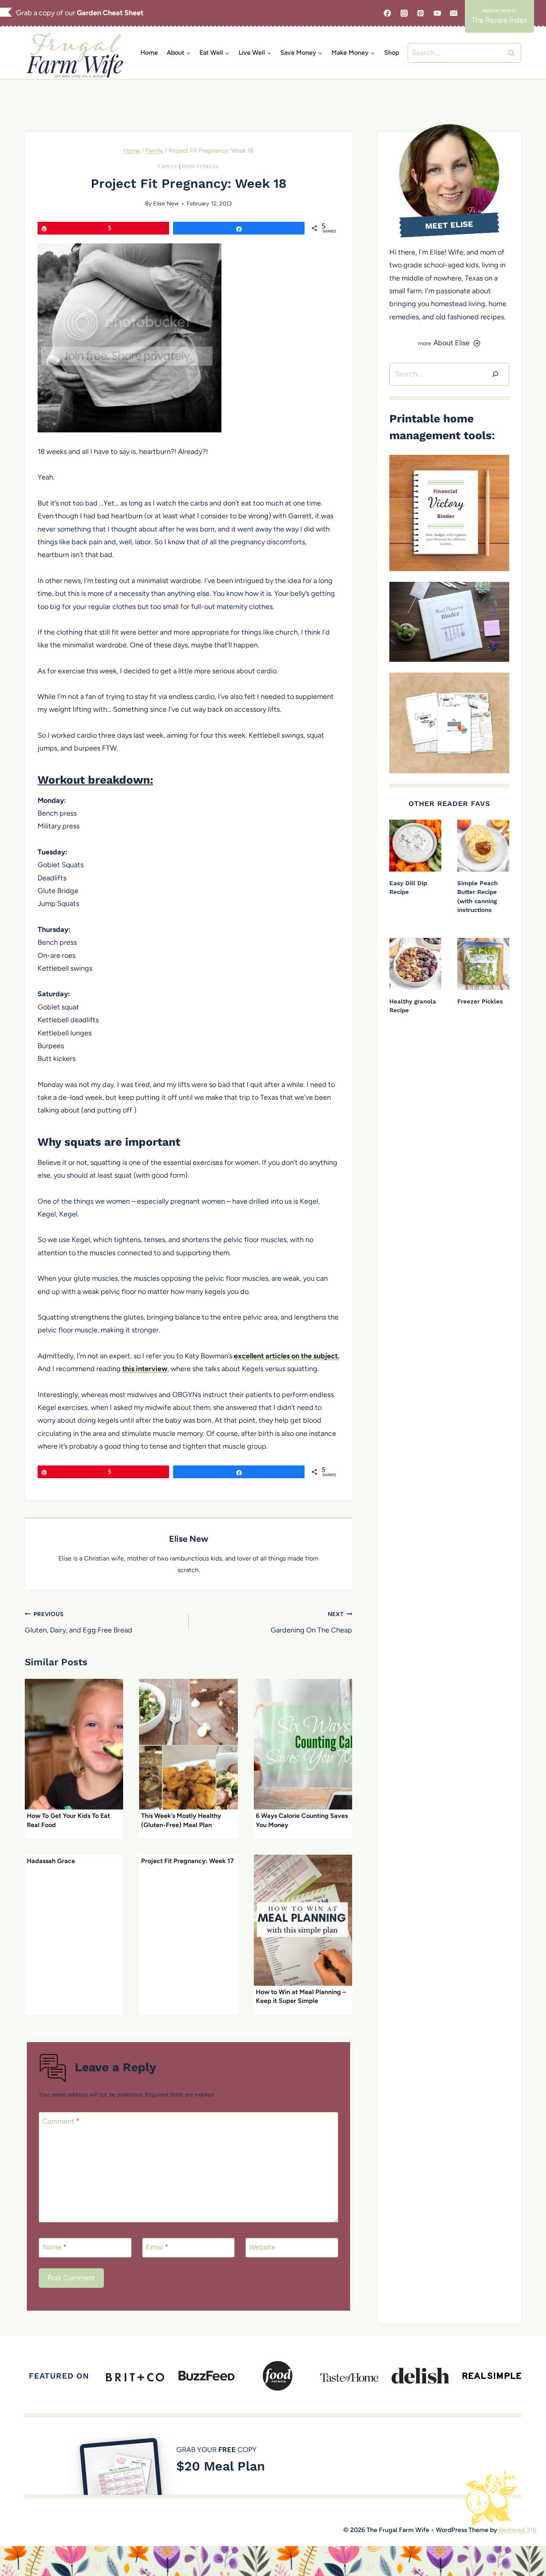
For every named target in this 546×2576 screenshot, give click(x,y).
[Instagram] (404, 13)
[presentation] (74, 1744)
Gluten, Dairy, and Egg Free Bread (79, 1622)
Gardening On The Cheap (311, 1622)
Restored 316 (518, 2530)
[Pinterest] (420, 13)
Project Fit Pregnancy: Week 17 (187, 1861)
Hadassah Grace (51, 1861)
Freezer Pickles (480, 1001)
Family (168, 166)
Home (149, 53)
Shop (392, 53)
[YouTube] (437, 13)
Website (262, 2247)
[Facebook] (387, 13)
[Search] (495, 374)
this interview (145, 1369)
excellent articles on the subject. (287, 1356)
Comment (61, 2121)
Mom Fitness (200, 166)
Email (157, 2247)
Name (55, 2247)
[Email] (454, 13)
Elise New (166, 203)
